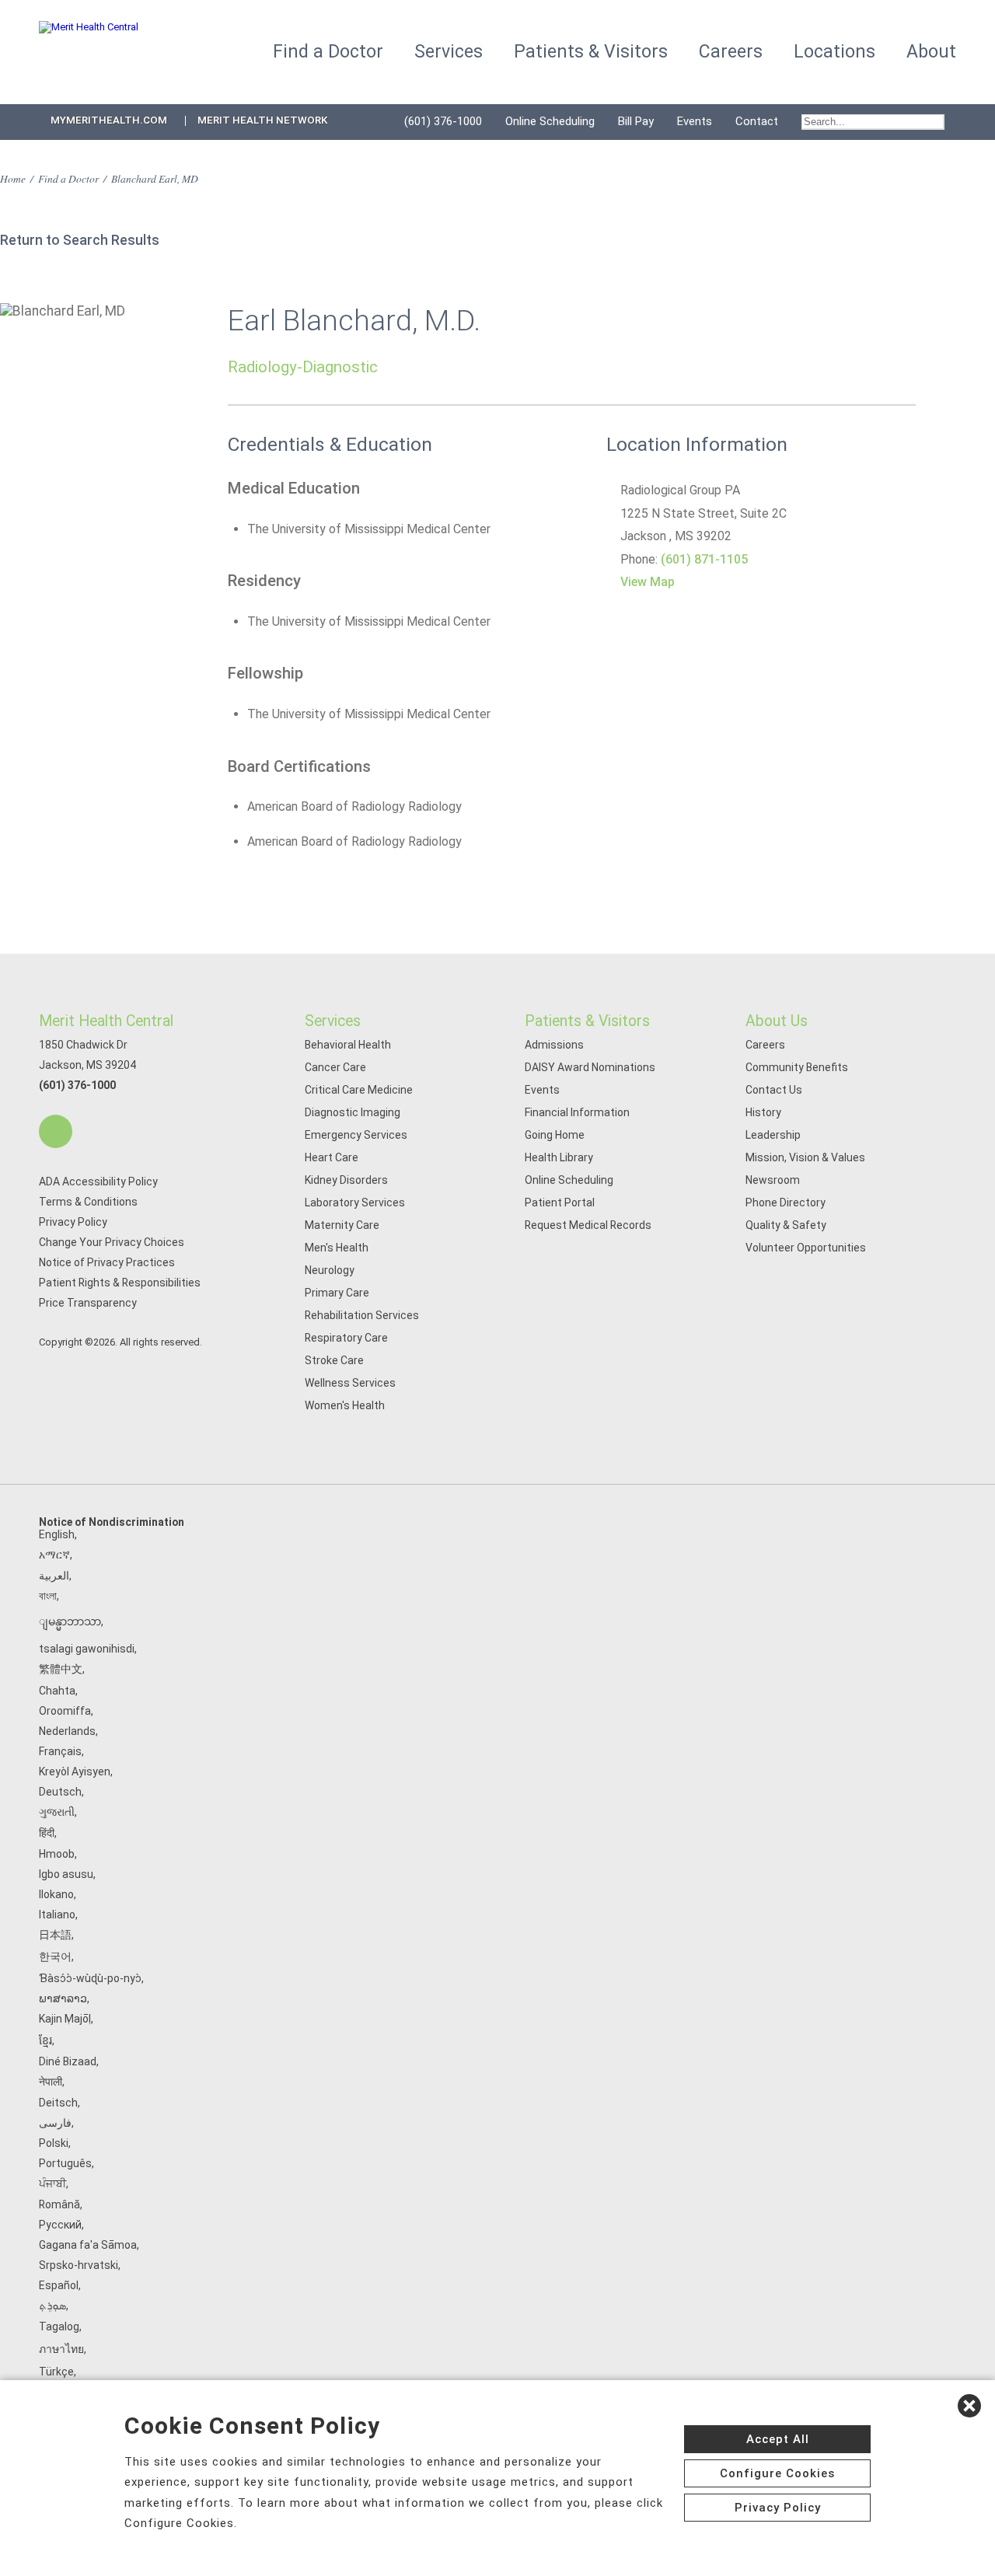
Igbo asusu (66, 1874)
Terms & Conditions (88, 1202)
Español (59, 2285)
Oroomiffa (65, 1711)
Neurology (330, 1270)
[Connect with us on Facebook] (56, 1131)
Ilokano (56, 1894)
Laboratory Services (355, 1202)
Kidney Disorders (346, 1180)
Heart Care (332, 1157)
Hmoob (57, 1854)
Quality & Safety (786, 1225)
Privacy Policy (73, 1222)
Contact (757, 121)
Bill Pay (636, 121)
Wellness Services (350, 1383)
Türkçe (56, 2372)
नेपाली (51, 2082)
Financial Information (577, 1112)
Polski (54, 2143)
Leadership (773, 1135)
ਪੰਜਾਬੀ (52, 2183)
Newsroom (773, 1180)
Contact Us (774, 1090)
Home (13, 178)
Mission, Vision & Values (805, 1157)
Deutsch (60, 1792)
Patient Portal (560, 1202)
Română (59, 2204)
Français (60, 1751)
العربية (54, 1576)
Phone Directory (786, 1202)
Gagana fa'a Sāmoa (88, 2245)
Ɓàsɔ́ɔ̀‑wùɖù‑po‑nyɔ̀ (90, 1978)
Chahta (57, 1691)
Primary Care (337, 1293)
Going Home (555, 1135)
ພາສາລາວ (63, 1998)
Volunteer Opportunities (806, 1248)
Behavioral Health (348, 1045)
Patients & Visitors (587, 1021)
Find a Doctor (68, 178)
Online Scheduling (550, 121)
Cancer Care (335, 1067)
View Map (648, 582)
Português (65, 2163)
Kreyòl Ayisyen (75, 1771)
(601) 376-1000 (443, 121)
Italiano (57, 1915)
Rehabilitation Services (362, 1315)
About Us (777, 1021)
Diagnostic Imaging (353, 1112)
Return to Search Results (80, 240)
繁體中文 (61, 1669)
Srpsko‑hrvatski (79, 2265)
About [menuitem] (931, 52)
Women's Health (345, 1405)
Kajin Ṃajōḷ (65, 2019)
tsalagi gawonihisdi (87, 1649)
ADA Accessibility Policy (98, 1182)
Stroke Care (334, 1360)
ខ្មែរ (45, 2040)
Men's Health (337, 1248)
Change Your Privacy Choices (112, 1242)
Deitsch (58, 2103)
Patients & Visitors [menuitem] (591, 52)
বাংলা (48, 1596)
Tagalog (59, 2326)
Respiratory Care (346, 1338)
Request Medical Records (588, 1225)
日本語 (55, 1935)
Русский (60, 2225)
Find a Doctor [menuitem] (328, 52)
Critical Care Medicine (359, 1090)
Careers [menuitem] (731, 52)
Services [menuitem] (449, 52)
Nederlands (67, 1731)
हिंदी (47, 1833)
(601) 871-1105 (704, 559)
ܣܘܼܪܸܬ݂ (52, 2305)
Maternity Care (342, 1225)
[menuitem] (873, 122)
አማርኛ (54, 1555)
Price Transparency (88, 1303)
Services (333, 1021)
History (763, 1112)
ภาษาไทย (61, 2349)
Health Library (559, 1157)
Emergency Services (356, 1135)
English (57, 1534)
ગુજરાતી (57, 1812)
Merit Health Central (106, 1021)
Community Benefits (797, 1067)
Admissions (554, 1045)
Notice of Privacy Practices (107, 1262)
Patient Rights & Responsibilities (120, 1283)
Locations (834, 52)
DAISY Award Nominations (590, 1067)
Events (695, 121)
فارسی (55, 2123)
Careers (765, 1045)
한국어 (55, 1956)
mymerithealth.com (109, 120)
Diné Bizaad (68, 2061)
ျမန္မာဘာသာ (70, 1621)
